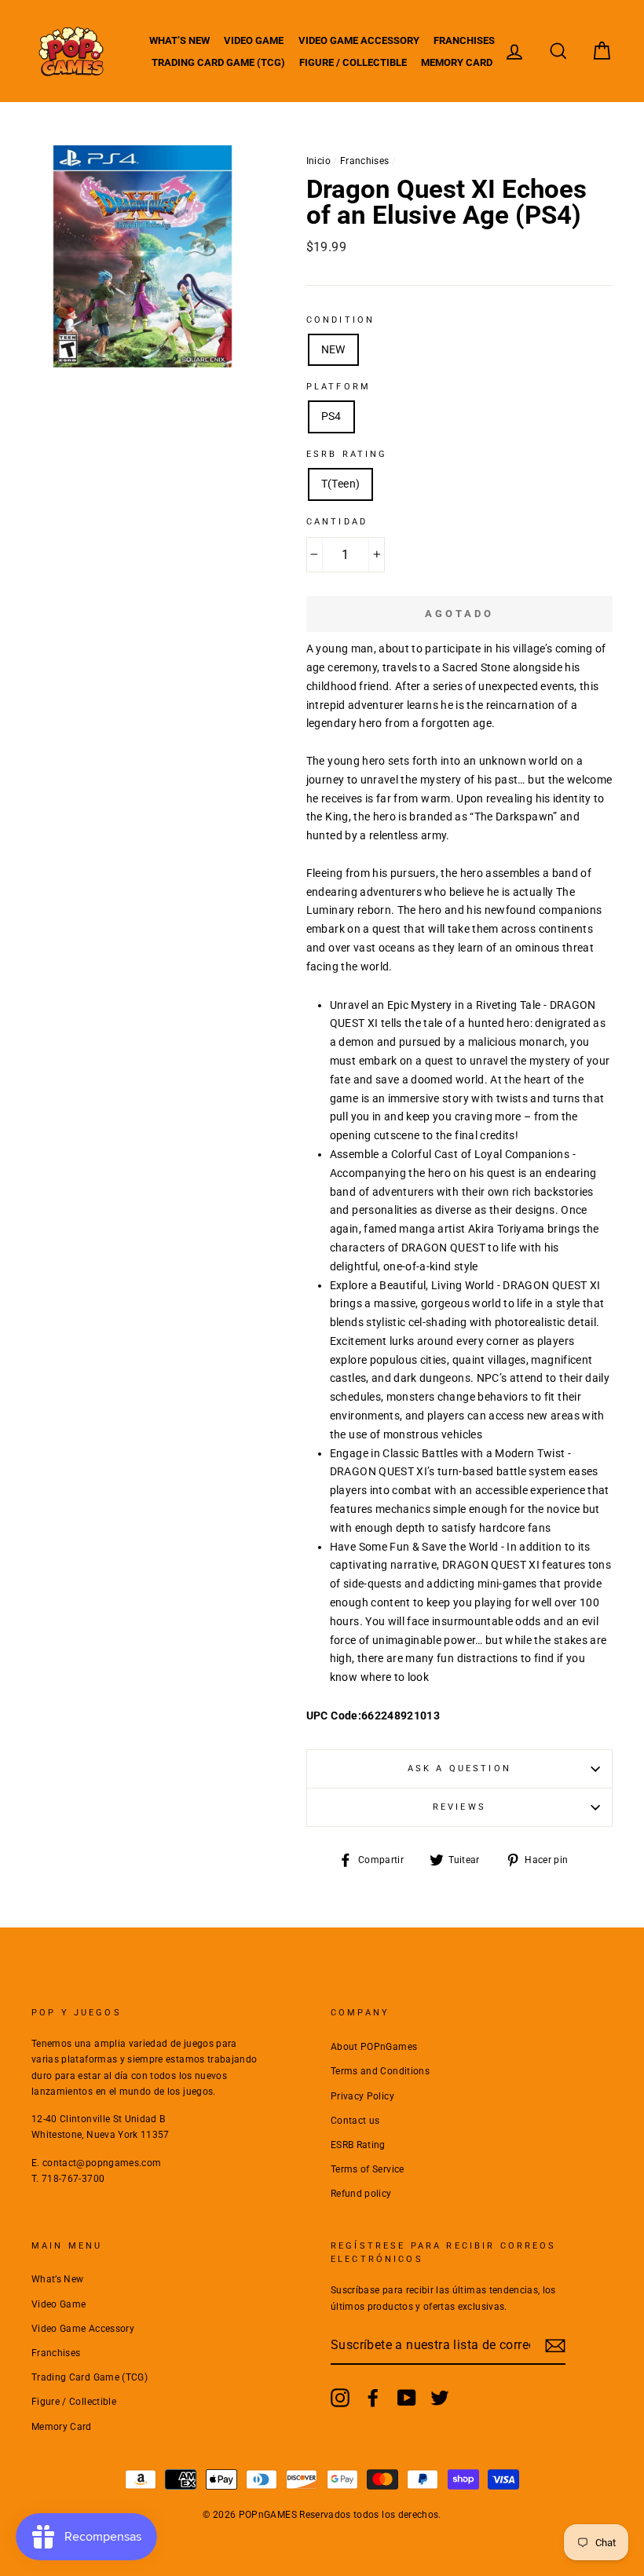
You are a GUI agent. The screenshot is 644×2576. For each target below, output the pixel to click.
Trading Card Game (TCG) (218, 62)
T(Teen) (340, 484)
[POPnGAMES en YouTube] (407, 2398)
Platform (338, 387)
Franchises (464, 40)
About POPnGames (374, 2047)
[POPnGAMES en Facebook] (373, 2398)
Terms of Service (368, 2169)
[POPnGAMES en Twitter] (440, 2398)
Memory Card (457, 62)
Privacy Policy (362, 2096)
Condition (340, 320)
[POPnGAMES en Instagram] (340, 2398)
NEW (333, 349)
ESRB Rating (358, 2145)
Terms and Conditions (380, 2071)
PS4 (331, 416)
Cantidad (337, 522)
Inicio (318, 161)
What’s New (179, 40)
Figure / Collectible (353, 62)
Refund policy (361, 2194)
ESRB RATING (347, 454)
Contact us (355, 2121)
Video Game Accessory (359, 40)
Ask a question (459, 1768)
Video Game (254, 40)
